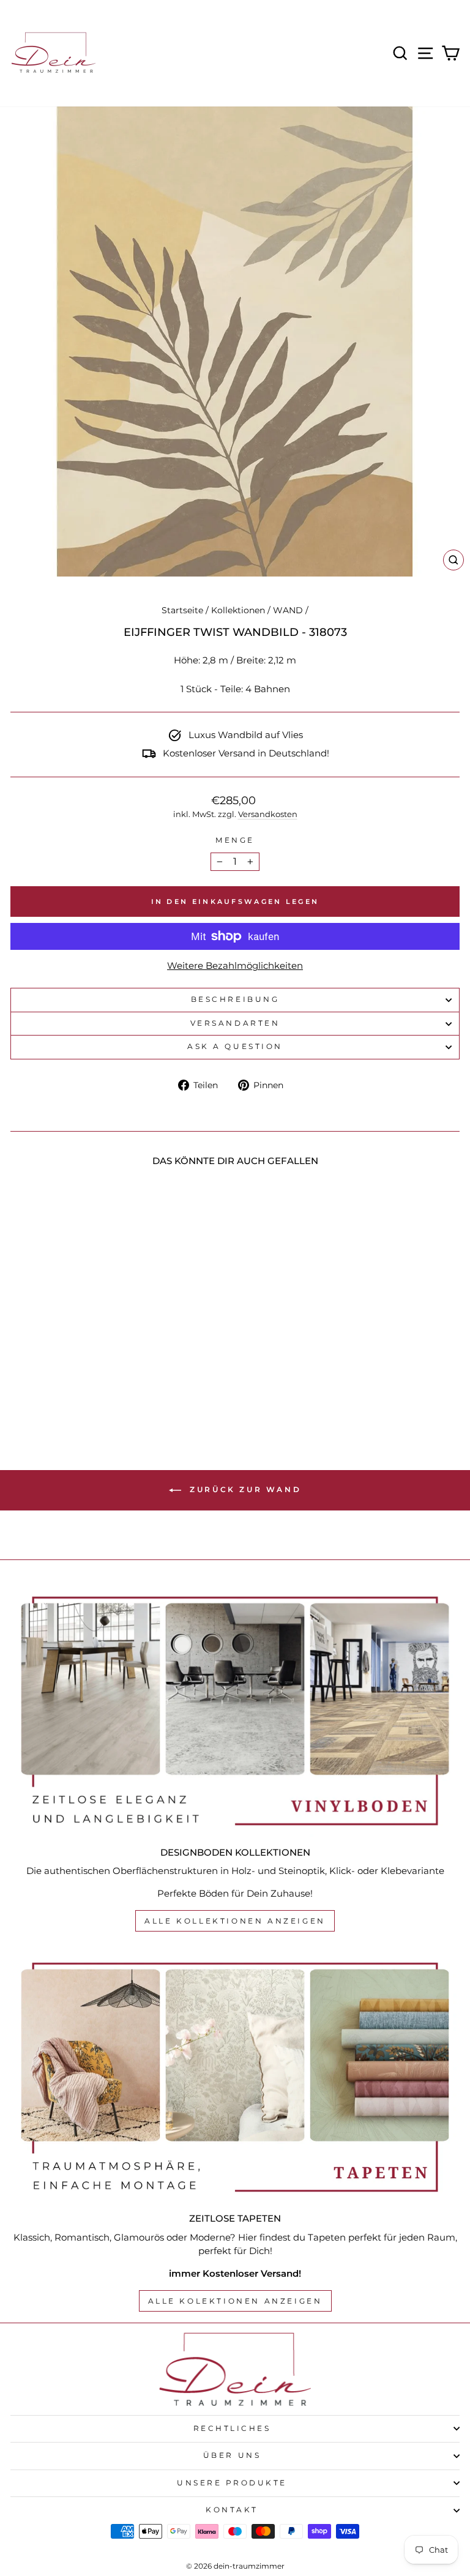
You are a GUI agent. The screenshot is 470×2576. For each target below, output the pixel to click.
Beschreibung (235, 999)
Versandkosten (268, 814)
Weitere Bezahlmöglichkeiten (235, 966)
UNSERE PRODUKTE (232, 2483)
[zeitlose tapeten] (235, 2078)
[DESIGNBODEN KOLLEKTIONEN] (235, 1711)
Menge (235, 840)
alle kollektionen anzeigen (235, 1921)
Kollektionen (238, 610)
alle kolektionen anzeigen (235, 2301)
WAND (288, 610)
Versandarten (235, 1023)
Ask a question (235, 1047)
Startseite (182, 610)
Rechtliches (232, 2429)
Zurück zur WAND (244, 1489)
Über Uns (232, 2455)
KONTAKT (232, 2510)
